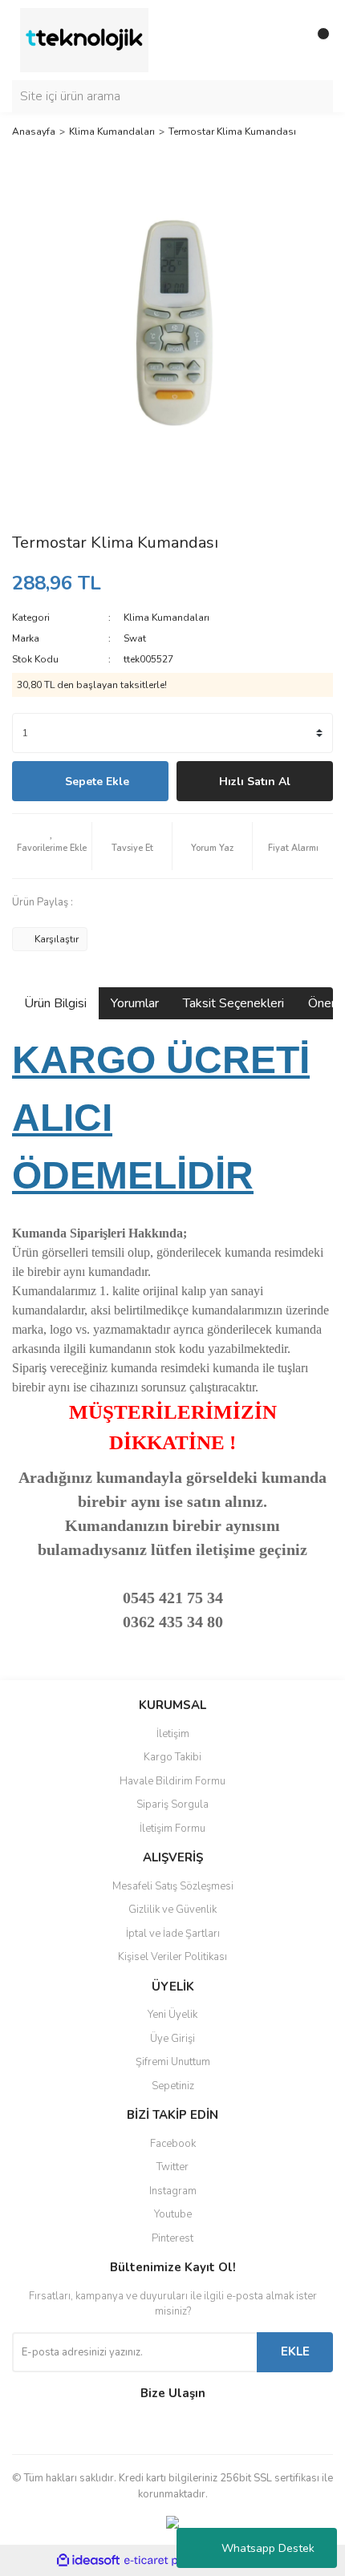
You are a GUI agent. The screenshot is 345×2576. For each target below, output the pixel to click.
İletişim (173, 1734)
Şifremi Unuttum (173, 2062)
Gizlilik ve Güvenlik (172, 1910)
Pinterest (172, 2238)
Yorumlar (135, 1003)
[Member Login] (285, 40)
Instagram (173, 2191)
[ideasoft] (88, 2561)
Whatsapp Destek (268, 2548)
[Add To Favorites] (52, 846)
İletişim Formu (172, 1829)
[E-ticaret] (170, 2561)
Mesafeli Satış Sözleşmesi (173, 1886)
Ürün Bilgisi (55, 1003)
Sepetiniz (173, 2086)
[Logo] (84, 39)
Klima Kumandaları (166, 618)
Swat (135, 638)
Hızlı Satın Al (255, 782)
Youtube (173, 2214)
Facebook (173, 2144)
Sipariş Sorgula (172, 1804)
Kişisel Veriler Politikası (172, 1957)
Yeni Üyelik (172, 2015)
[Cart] (317, 40)
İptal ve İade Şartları (173, 1934)
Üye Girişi (172, 2039)
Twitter (172, 2167)
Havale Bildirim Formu (172, 1781)
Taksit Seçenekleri (233, 1003)
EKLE (295, 2351)
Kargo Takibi (172, 1757)
